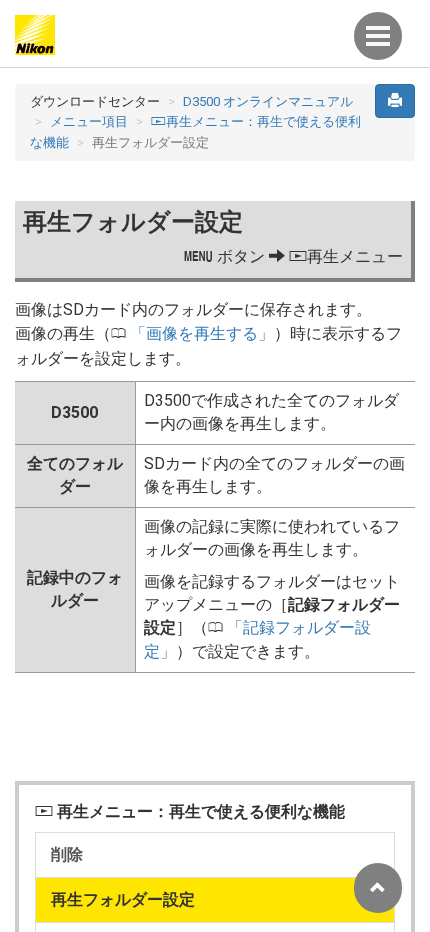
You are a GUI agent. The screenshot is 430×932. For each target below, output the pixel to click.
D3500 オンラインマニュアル (268, 101)
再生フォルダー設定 (123, 899)
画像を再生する (202, 333)
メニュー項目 (89, 121)
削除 (67, 854)
